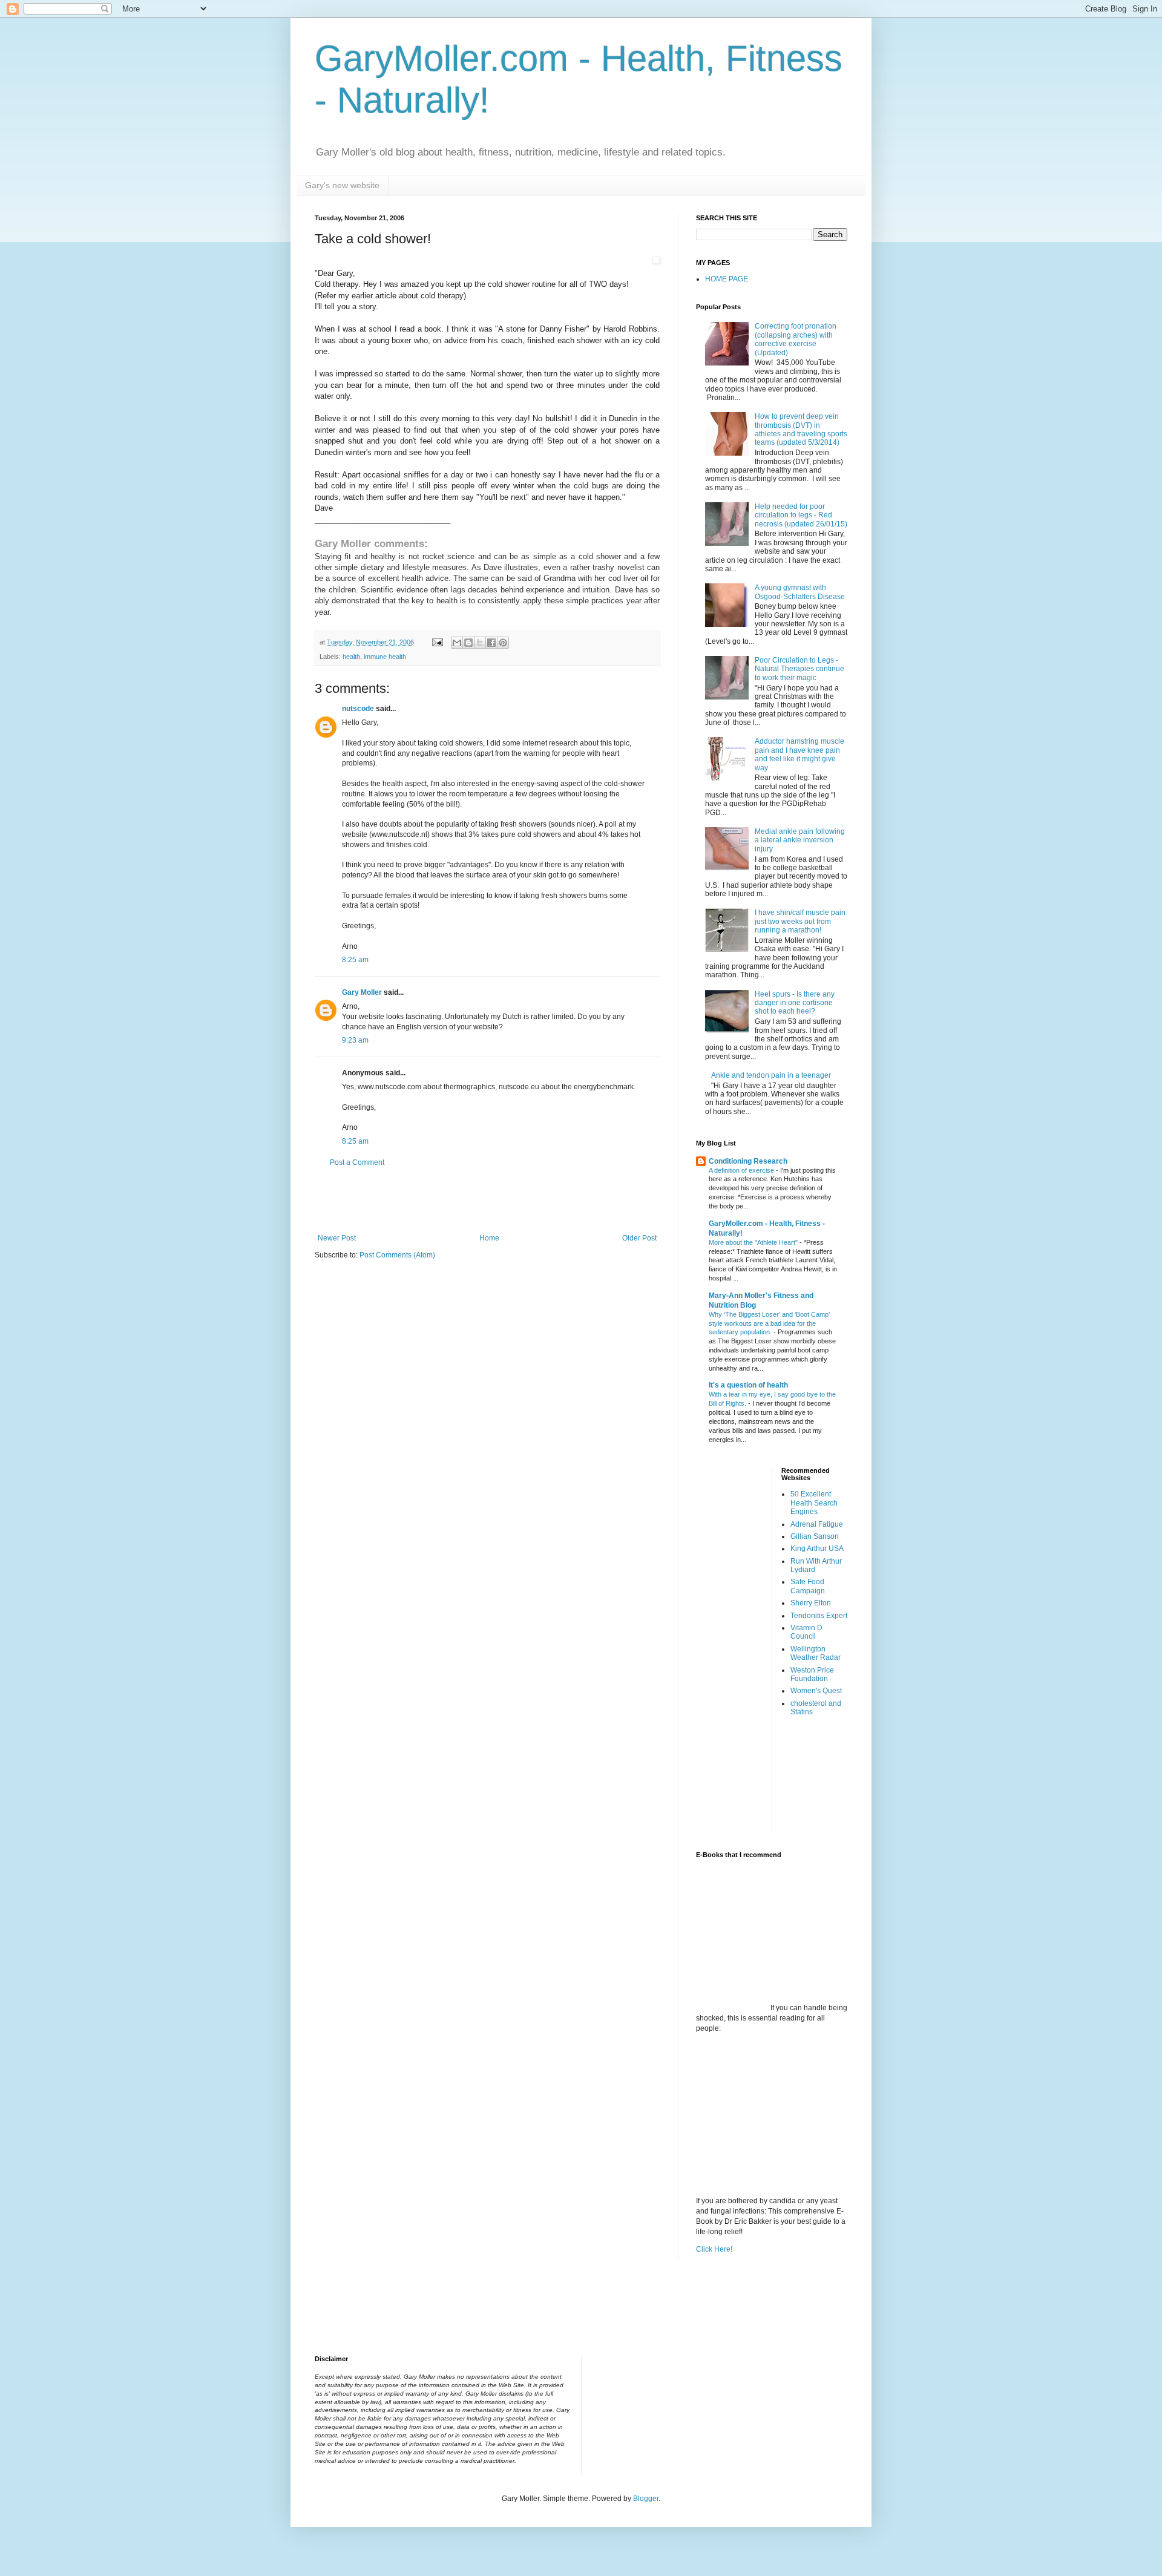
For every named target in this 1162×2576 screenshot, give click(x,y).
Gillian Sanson (815, 1536)
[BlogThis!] (468, 643)
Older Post (639, 1238)
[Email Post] (437, 642)
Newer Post (337, 1238)
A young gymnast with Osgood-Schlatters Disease (800, 592)
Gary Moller (362, 992)
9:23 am (355, 1040)
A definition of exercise (742, 1170)
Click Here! (714, 2249)
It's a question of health (748, 1385)
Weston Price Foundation (812, 1674)
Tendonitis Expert (819, 1616)
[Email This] (457, 643)
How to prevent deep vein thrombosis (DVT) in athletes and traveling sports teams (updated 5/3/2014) (801, 429)
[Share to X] (480, 643)
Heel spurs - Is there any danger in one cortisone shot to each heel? (795, 1003)
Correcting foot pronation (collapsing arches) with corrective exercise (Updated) (796, 339)
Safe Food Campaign (808, 1586)
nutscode (358, 709)
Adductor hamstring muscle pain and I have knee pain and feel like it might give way (799, 754)
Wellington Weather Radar (816, 1653)
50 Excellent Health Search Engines (814, 1503)
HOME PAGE (727, 279)
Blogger (646, 2499)
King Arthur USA (817, 1549)
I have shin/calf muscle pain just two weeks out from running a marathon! (800, 921)
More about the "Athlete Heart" (754, 1242)
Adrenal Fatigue (817, 1524)
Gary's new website (342, 185)
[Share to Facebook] (491, 643)
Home (489, 1238)
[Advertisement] (487, 1201)
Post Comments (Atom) (397, 1255)
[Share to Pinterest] (503, 643)
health (351, 657)
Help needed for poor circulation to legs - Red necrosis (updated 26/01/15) (801, 515)
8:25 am (355, 960)
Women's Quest (816, 1691)
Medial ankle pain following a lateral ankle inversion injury (800, 840)
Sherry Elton (811, 1603)
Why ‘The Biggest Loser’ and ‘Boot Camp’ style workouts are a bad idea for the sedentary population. (769, 1323)
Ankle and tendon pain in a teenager (771, 1075)
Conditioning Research (748, 1161)
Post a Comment (357, 1162)
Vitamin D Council (806, 1632)
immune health (385, 657)
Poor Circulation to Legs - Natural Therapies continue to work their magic (799, 669)
